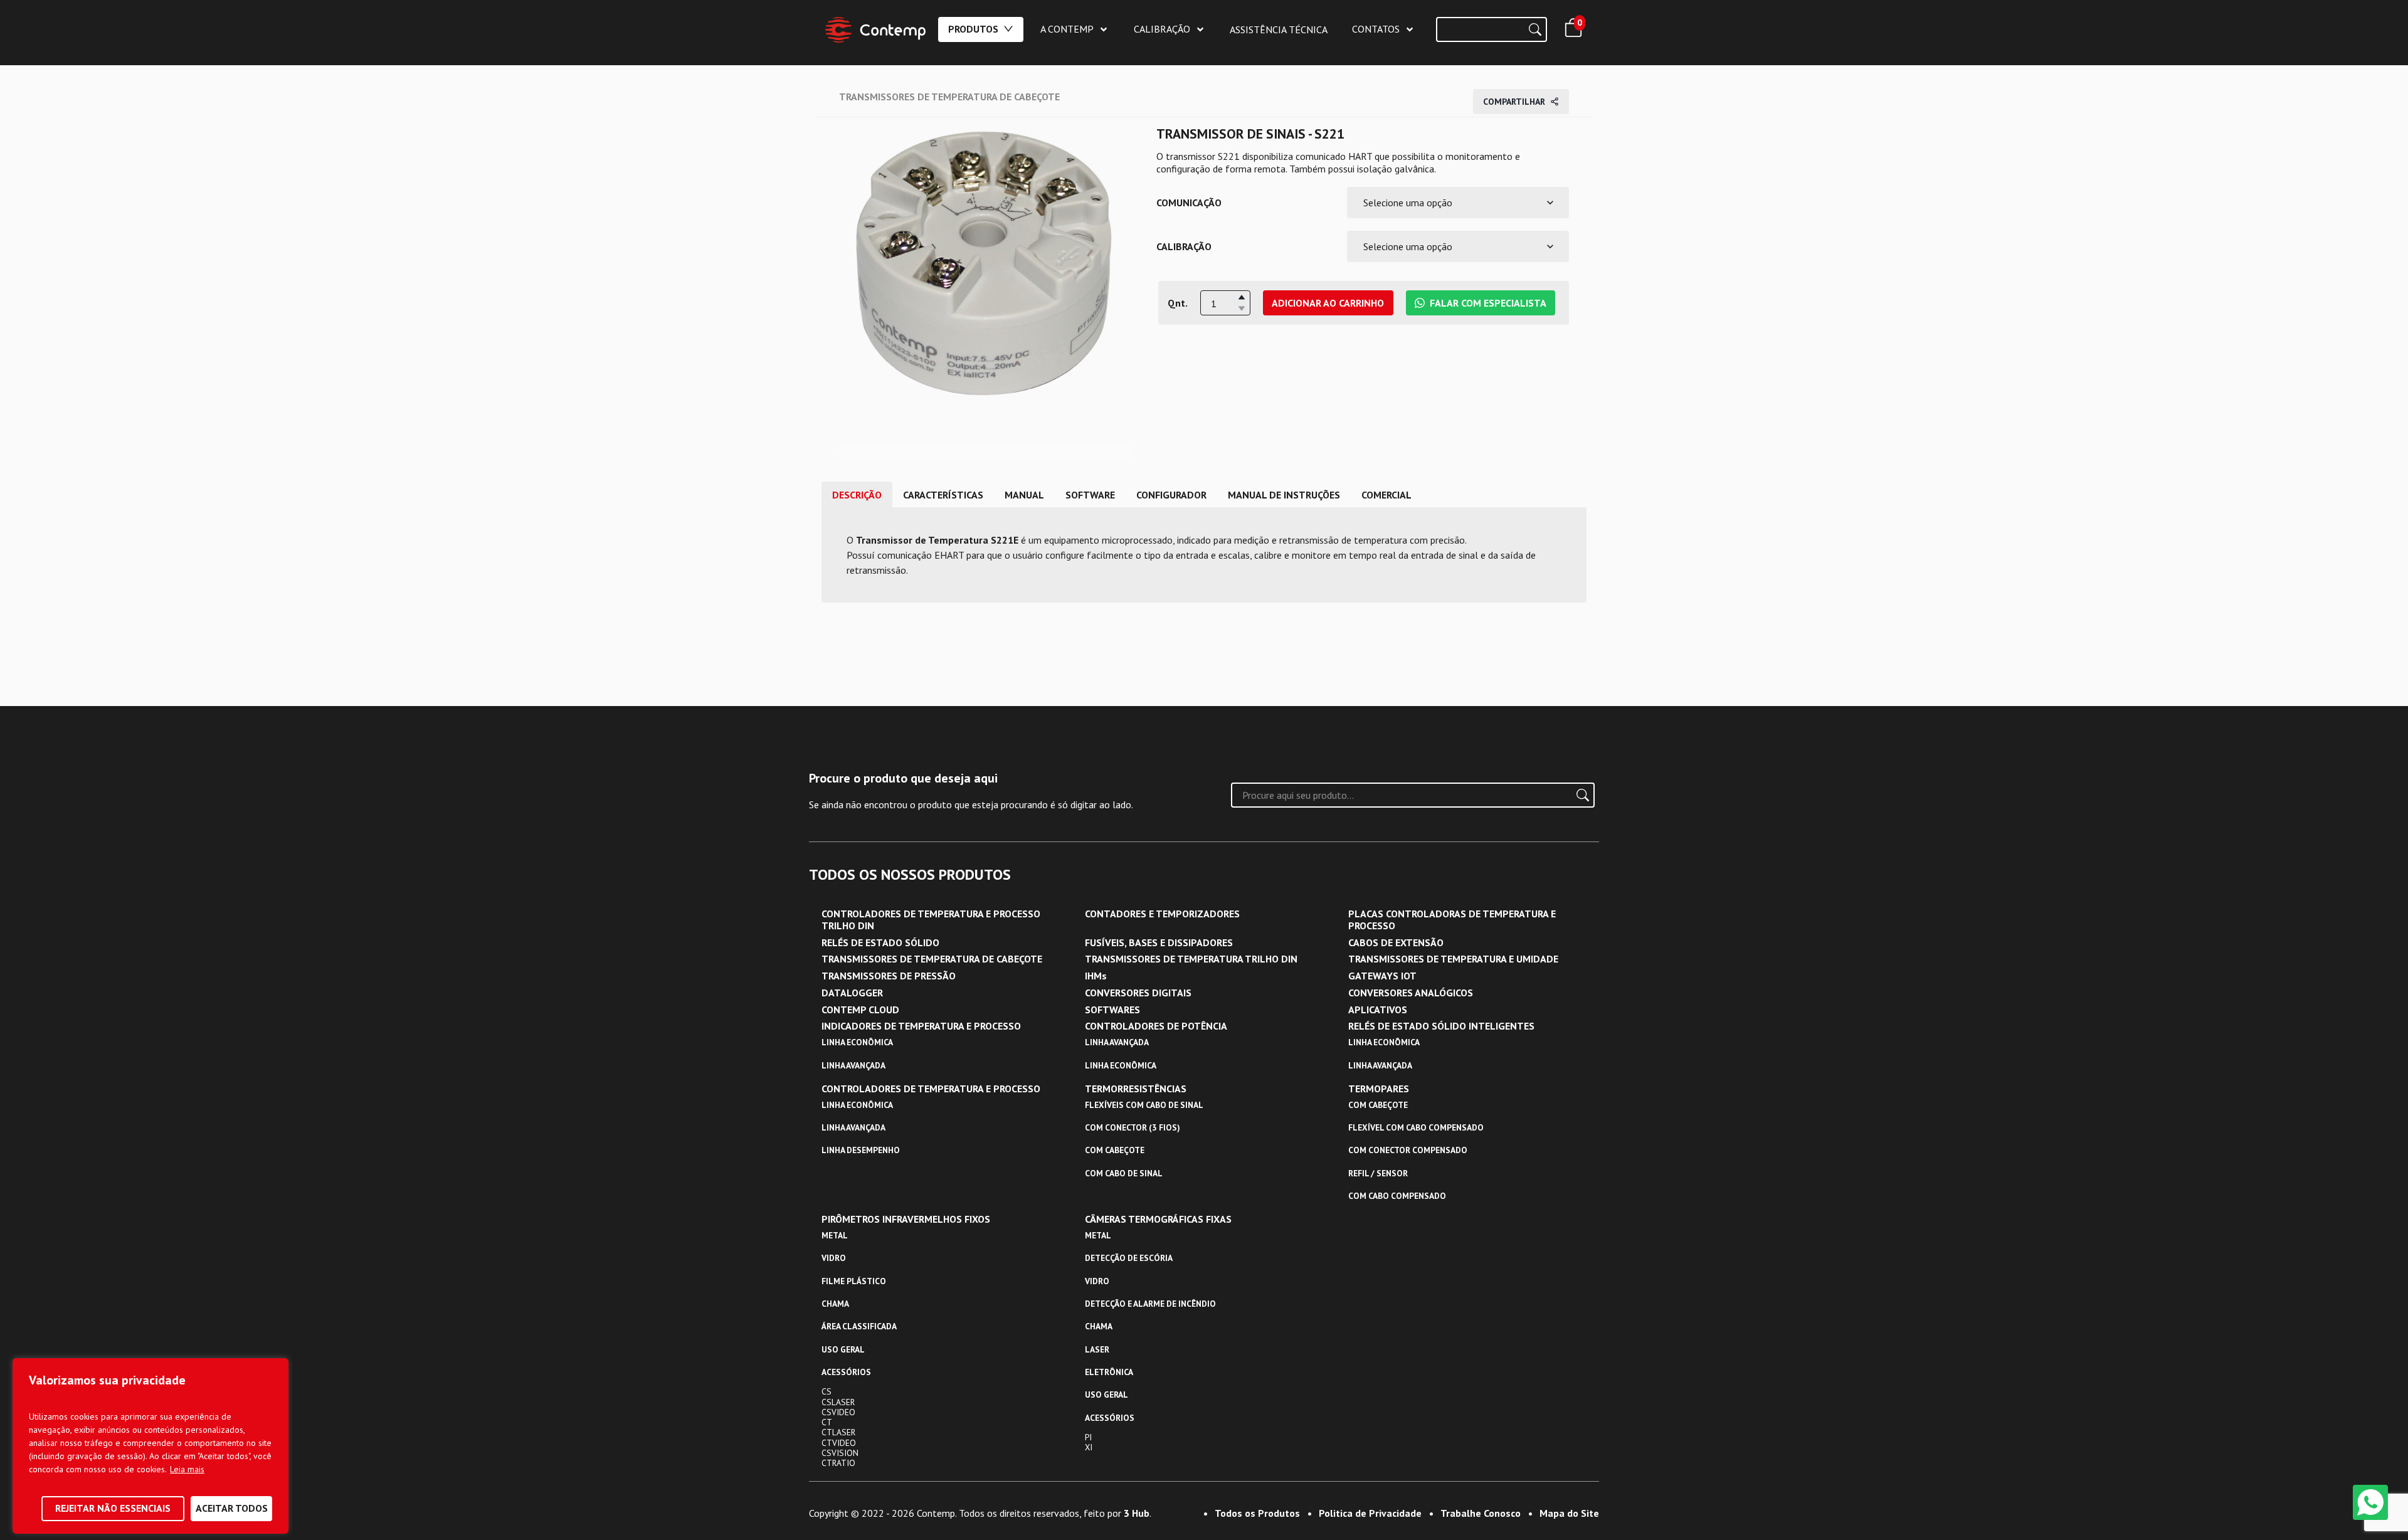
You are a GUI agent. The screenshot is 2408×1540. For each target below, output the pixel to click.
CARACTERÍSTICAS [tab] (943, 495)
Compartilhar (1514, 102)
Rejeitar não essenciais (113, 1508)
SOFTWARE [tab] (1090, 495)
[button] (1242, 297)
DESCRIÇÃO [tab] (857, 495)
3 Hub (1137, 1513)
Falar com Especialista (1488, 303)
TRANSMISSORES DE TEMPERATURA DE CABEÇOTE (949, 97)
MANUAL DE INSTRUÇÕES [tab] (1284, 495)
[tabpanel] (1204, 555)
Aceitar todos (232, 1508)
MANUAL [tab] (1024, 495)
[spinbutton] (1225, 303)
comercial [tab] (1386, 495)
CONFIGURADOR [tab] (1171, 495)
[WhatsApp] (2370, 1502)
